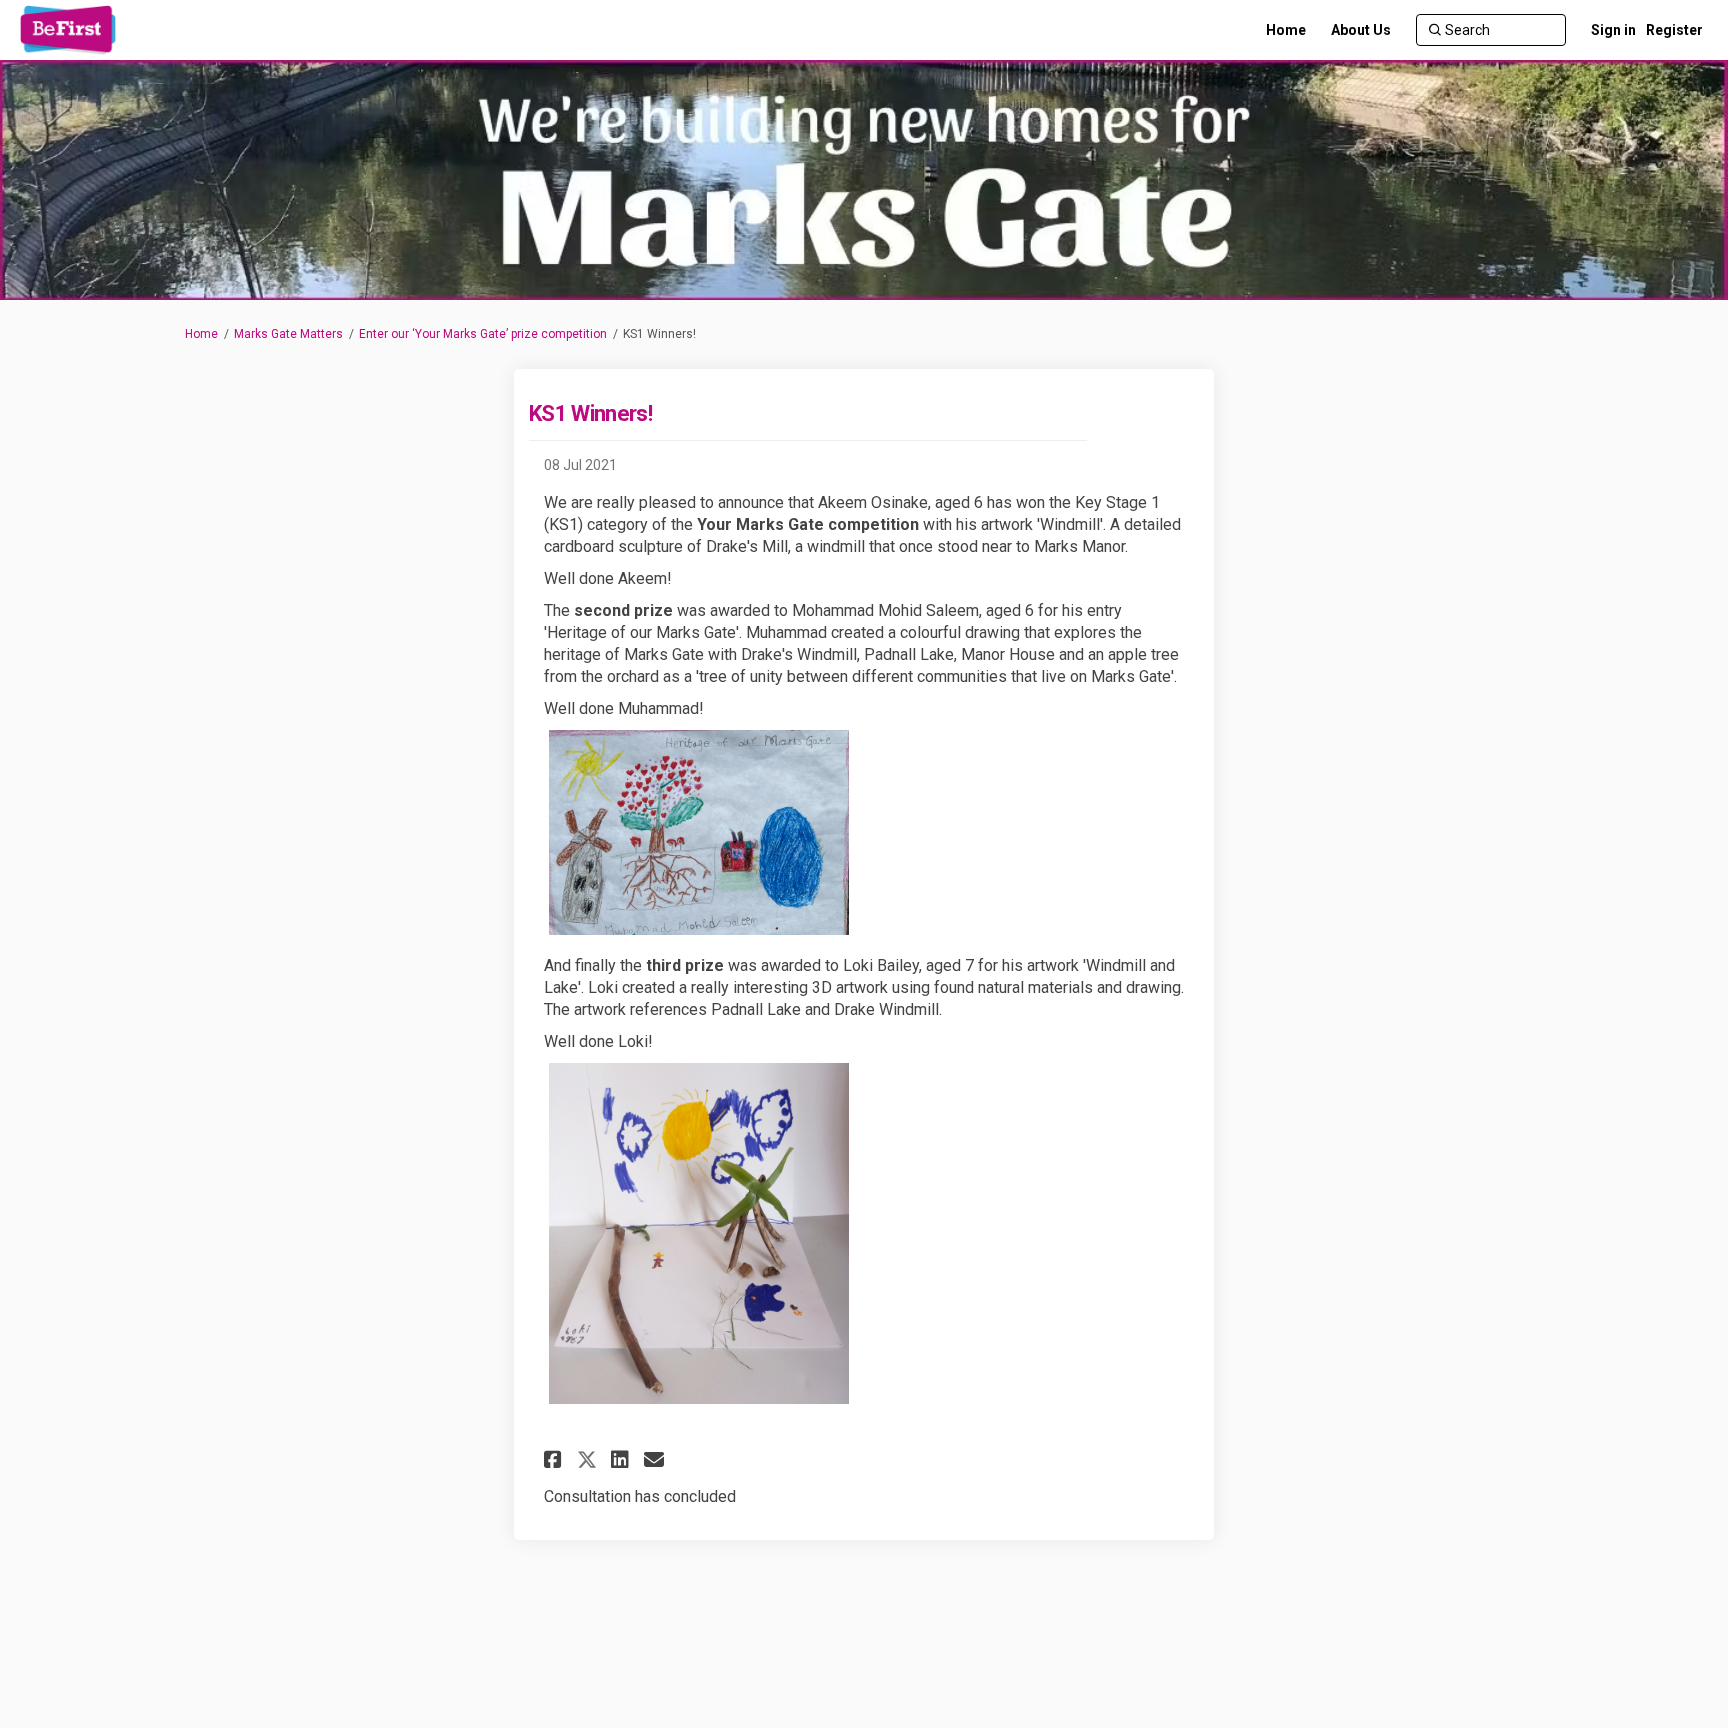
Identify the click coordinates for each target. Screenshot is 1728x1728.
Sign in (1613, 30)
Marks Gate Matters (288, 334)
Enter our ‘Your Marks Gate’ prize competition (483, 334)
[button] (555, 1459)
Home (201, 334)
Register (1674, 30)
